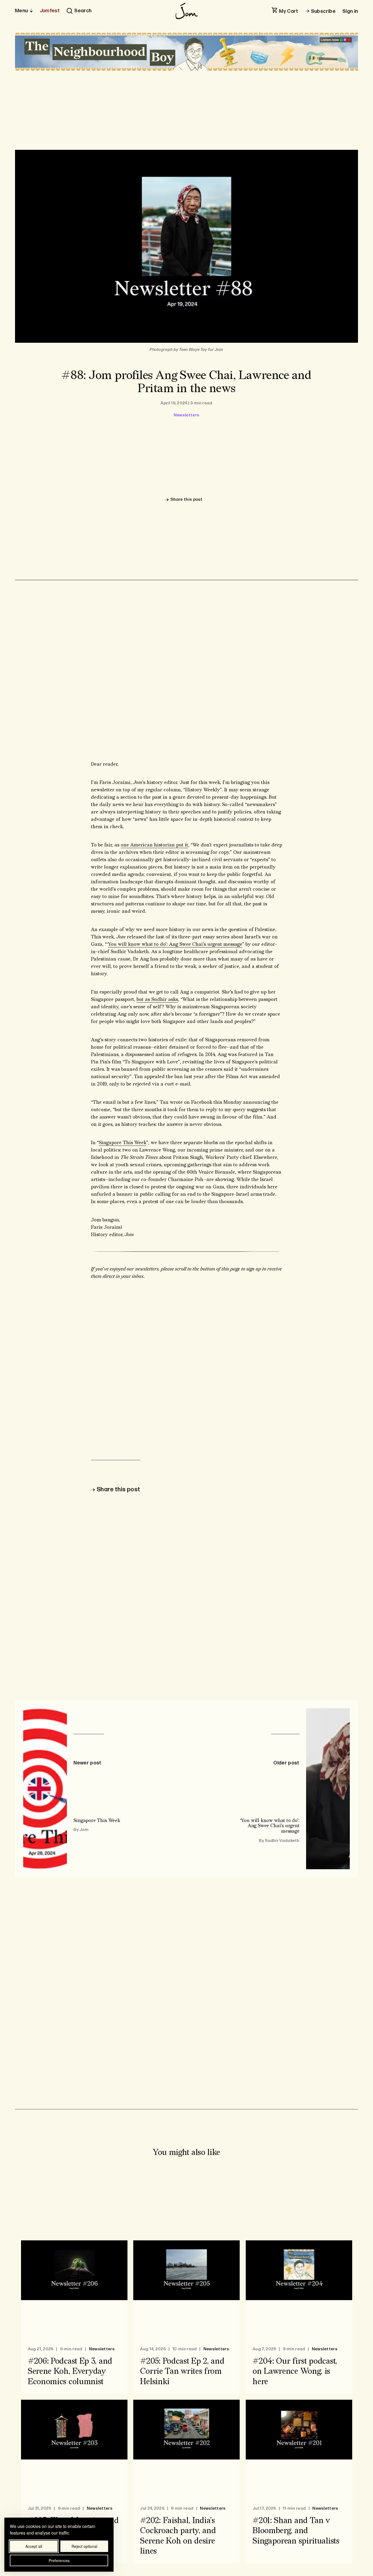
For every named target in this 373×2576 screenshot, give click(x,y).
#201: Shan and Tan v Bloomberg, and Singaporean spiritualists (296, 2531)
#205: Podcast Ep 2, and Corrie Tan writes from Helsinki (182, 2371)
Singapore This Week (123, 1143)
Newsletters (187, 415)
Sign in (350, 11)
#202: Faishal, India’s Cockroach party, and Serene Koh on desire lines (178, 2536)
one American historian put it (154, 845)
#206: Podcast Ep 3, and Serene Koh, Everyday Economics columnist (70, 2371)
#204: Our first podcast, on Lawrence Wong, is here (295, 2371)
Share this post (187, 500)
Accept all (34, 2546)
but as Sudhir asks (157, 999)
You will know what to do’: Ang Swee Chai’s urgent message (175, 944)
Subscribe (323, 11)
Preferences (59, 2560)
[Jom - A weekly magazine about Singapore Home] (187, 11)
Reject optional (84, 2546)
